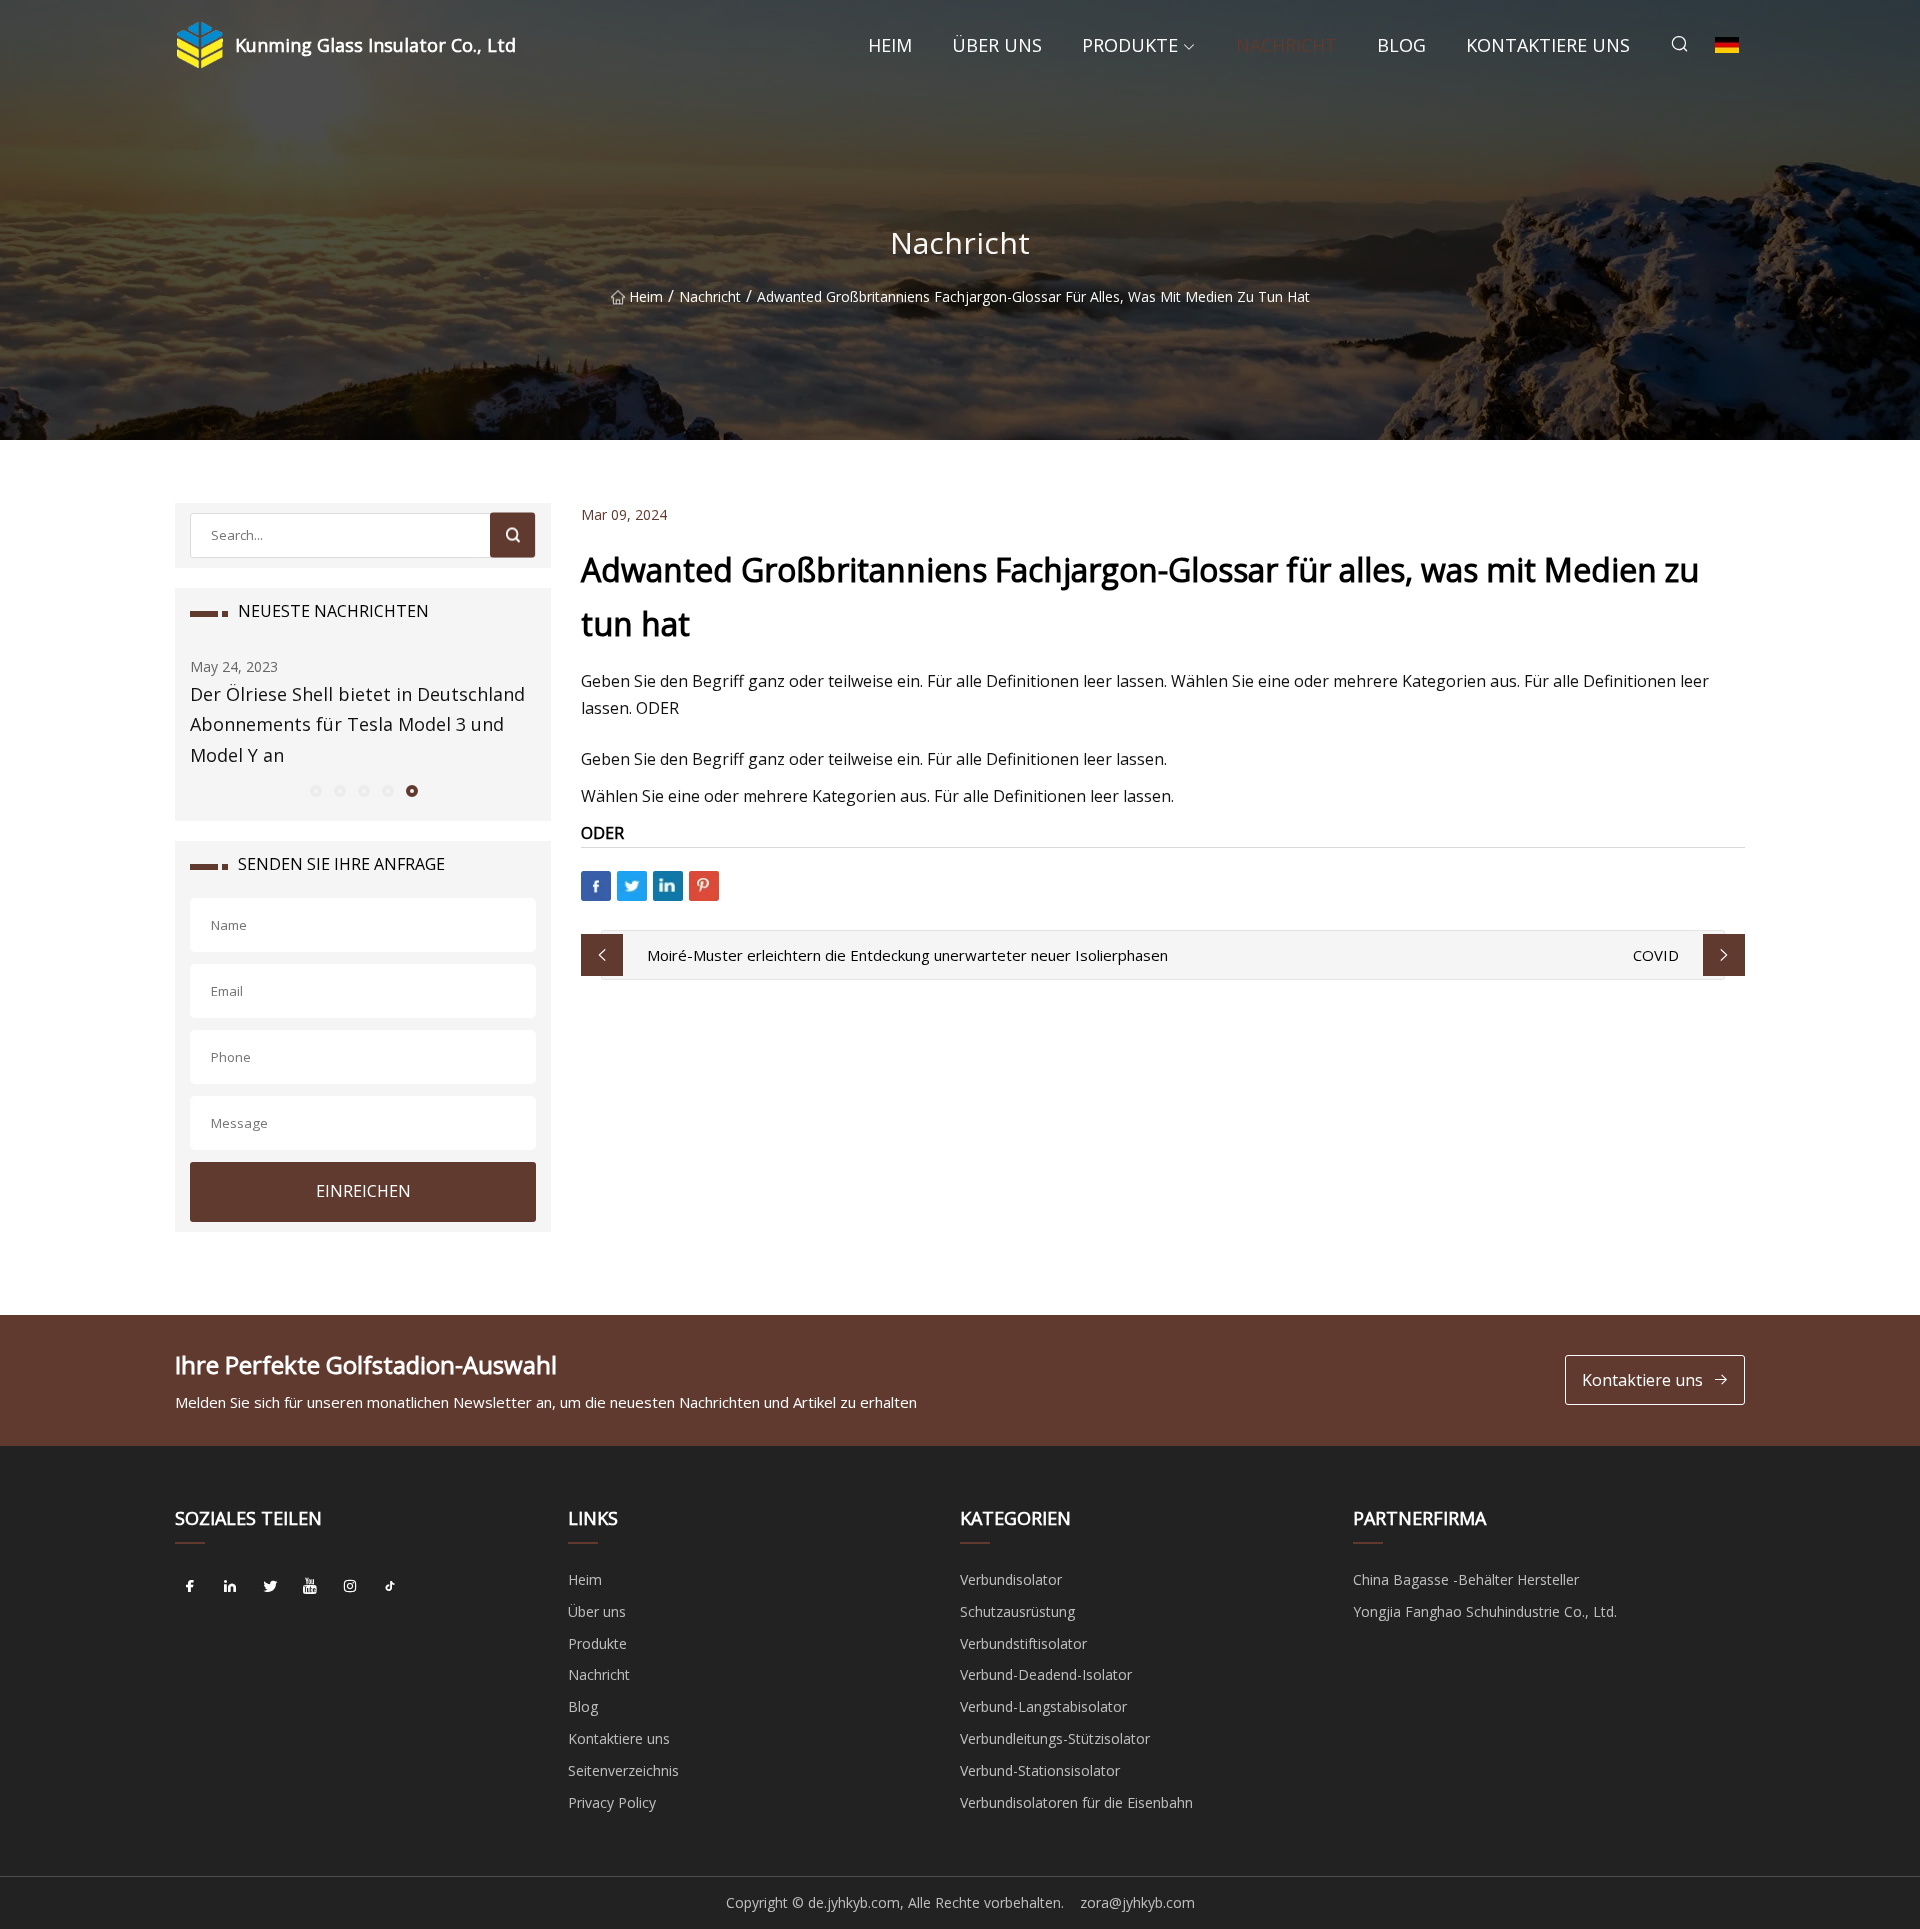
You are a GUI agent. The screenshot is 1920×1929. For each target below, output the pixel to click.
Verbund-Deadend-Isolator (1046, 1674)
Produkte (1130, 45)
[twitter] (270, 1587)
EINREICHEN (363, 1191)
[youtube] (310, 1587)
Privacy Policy (612, 1802)
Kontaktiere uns (1548, 45)
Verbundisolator (1011, 1579)
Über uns (997, 45)
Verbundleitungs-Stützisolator (1055, 1738)
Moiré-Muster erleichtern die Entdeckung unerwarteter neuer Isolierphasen (907, 955)
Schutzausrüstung (1017, 1611)
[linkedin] (230, 1587)
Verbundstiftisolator (1023, 1643)
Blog (1401, 45)
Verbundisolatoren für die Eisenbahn (1076, 1802)
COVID (1656, 955)
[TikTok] (390, 1587)
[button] (315, 790)
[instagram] (350, 1587)
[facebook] (190, 1587)
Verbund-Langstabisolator (1043, 1706)
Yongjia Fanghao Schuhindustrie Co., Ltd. (1485, 1611)
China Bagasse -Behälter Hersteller (1466, 1579)
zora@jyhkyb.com (1137, 1902)
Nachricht (1286, 45)
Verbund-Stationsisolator (1040, 1770)
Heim (890, 45)
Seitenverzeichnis (623, 1770)
